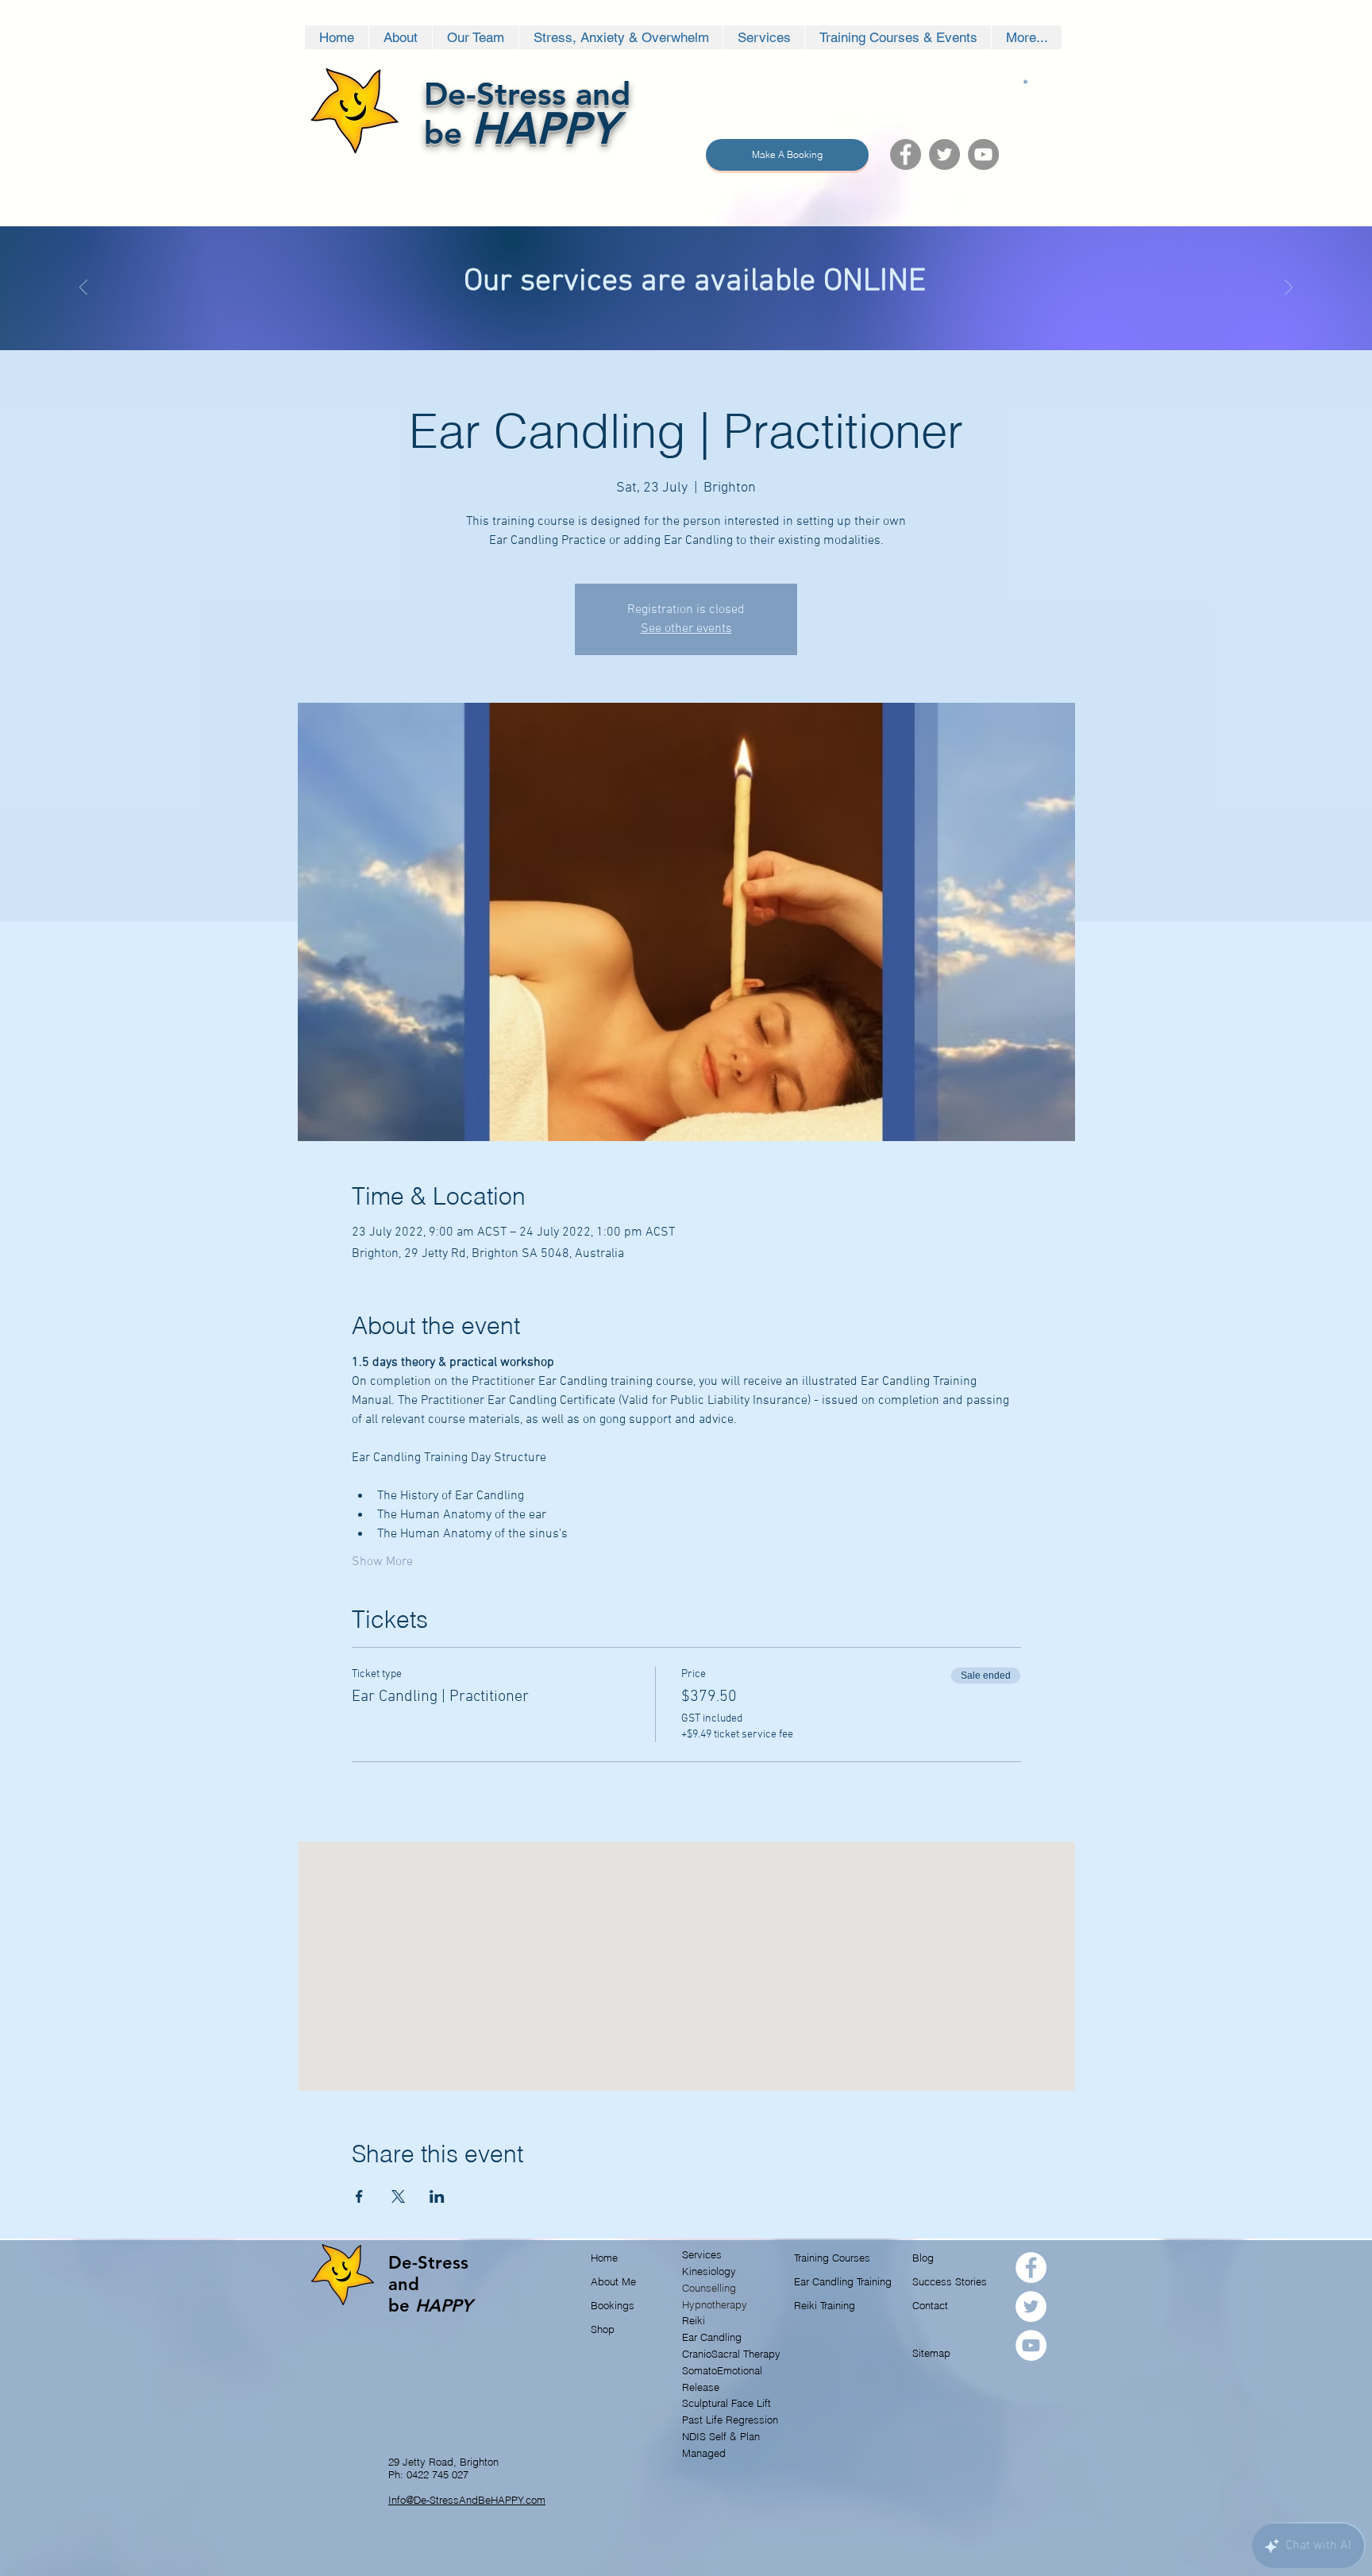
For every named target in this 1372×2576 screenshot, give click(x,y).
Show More (382, 1562)
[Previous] (83, 289)
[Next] (1289, 289)
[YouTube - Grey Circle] (983, 154)
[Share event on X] (398, 2196)
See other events (686, 629)
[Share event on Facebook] (359, 2196)
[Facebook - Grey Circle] (906, 154)
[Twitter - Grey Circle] (944, 154)
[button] (1025, 81)
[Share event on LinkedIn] (437, 2196)
